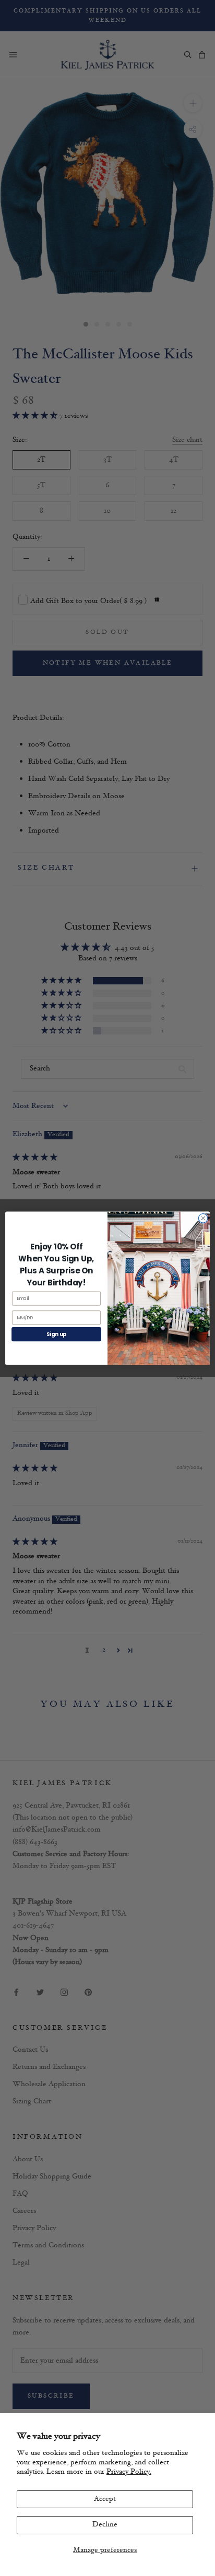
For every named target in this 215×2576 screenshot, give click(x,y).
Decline (105, 2525)
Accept (105, 2499)
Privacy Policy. (129, 2472)
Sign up (57, 1334)
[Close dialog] (203, 1218)
